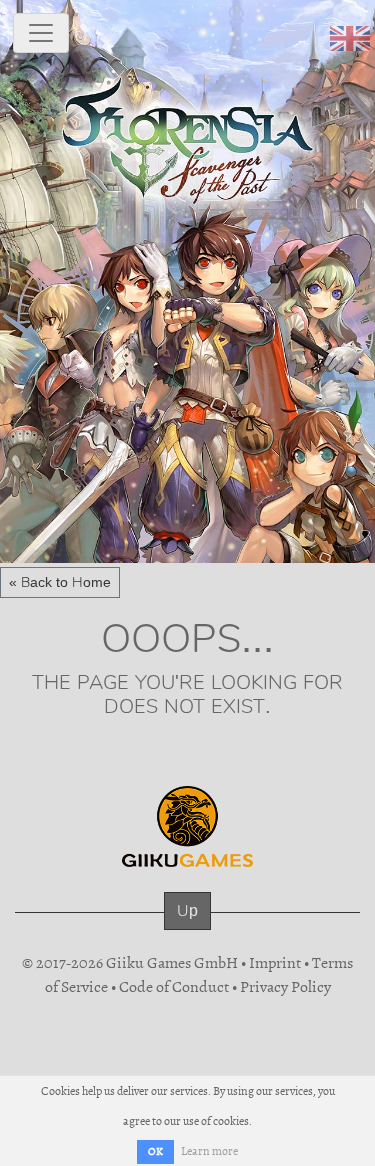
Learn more (209, 1151)
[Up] (187, 930)
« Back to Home (60, 582)
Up (187, 910)
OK (155, 1151)
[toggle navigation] (41, 33)
